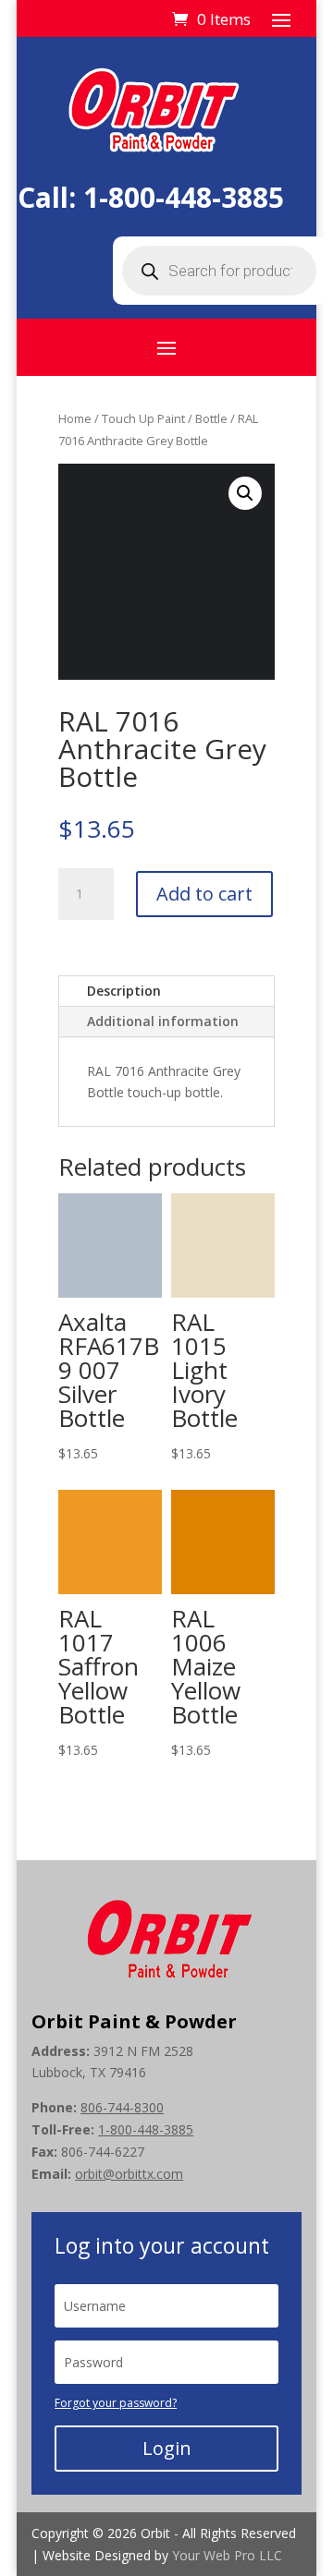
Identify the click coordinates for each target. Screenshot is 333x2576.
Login (167, 2448)
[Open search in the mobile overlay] (219, 271)
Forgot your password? (116, 2403)
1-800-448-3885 (184, 197)
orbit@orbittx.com (129, 2174)
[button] (245, 493)
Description (124, 991)
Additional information (163, 1021)
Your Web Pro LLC (227, 2555)
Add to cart (204, 894)
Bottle (211, 418)
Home (75, 418)
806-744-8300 (122, 2107)
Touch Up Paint (143, 418)
